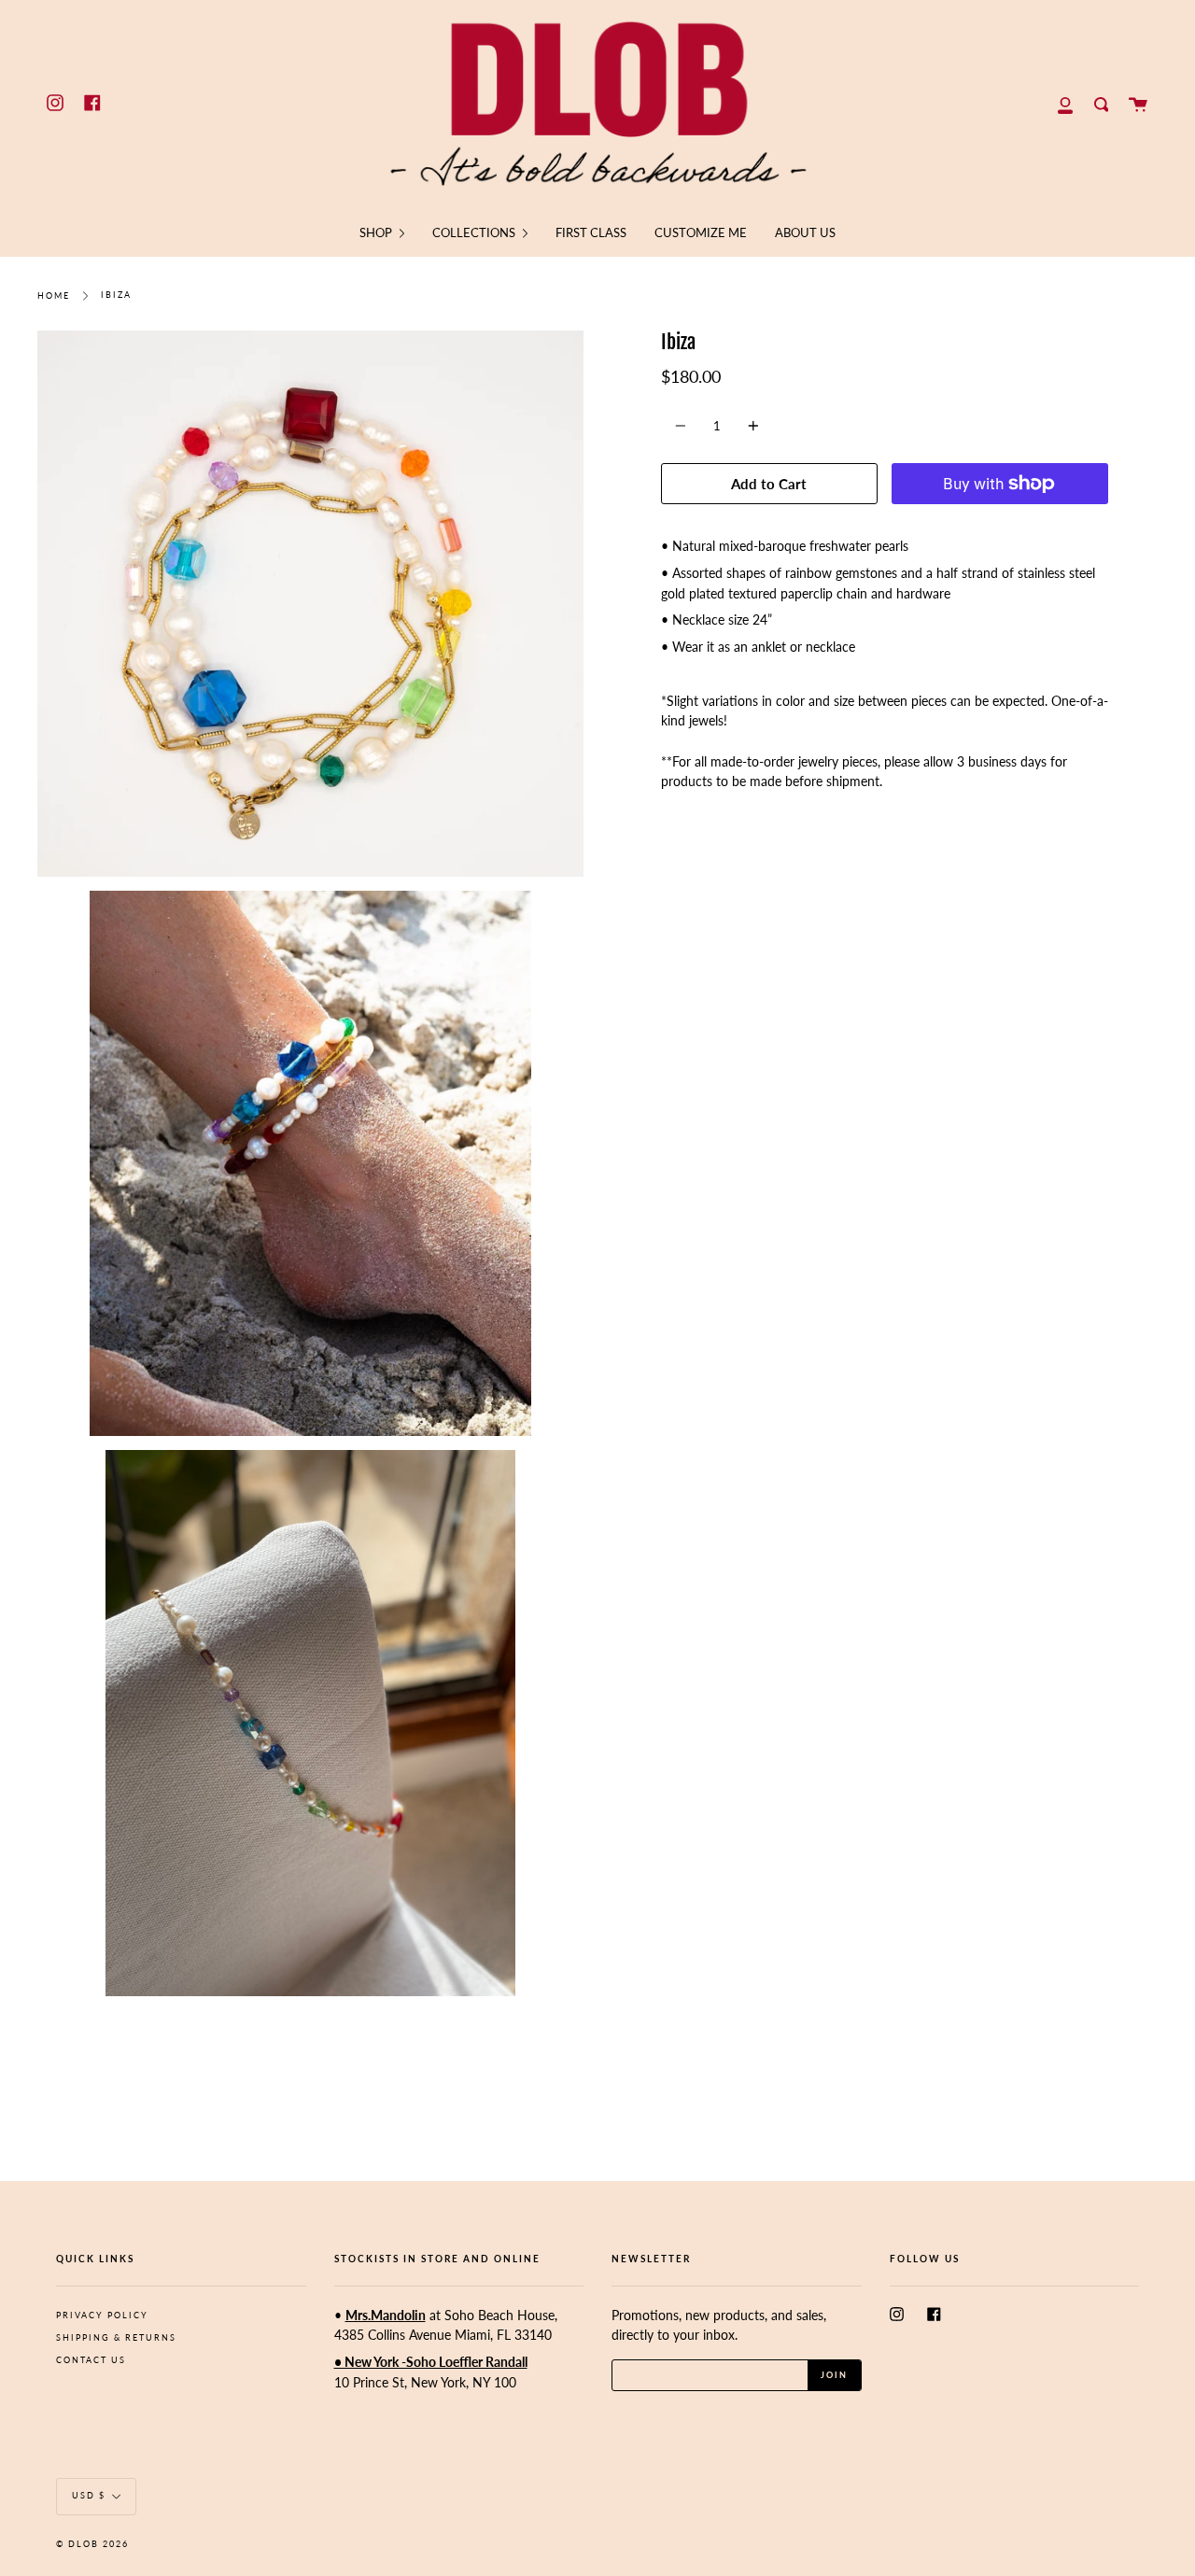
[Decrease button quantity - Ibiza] (683, 426)
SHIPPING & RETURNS (116, 2337)
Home (54, 296)
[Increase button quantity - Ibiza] (751, 426)
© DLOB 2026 (92, 2544)
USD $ (89, 2496)
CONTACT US (91, 2360)
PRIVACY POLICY (102, 2315)
